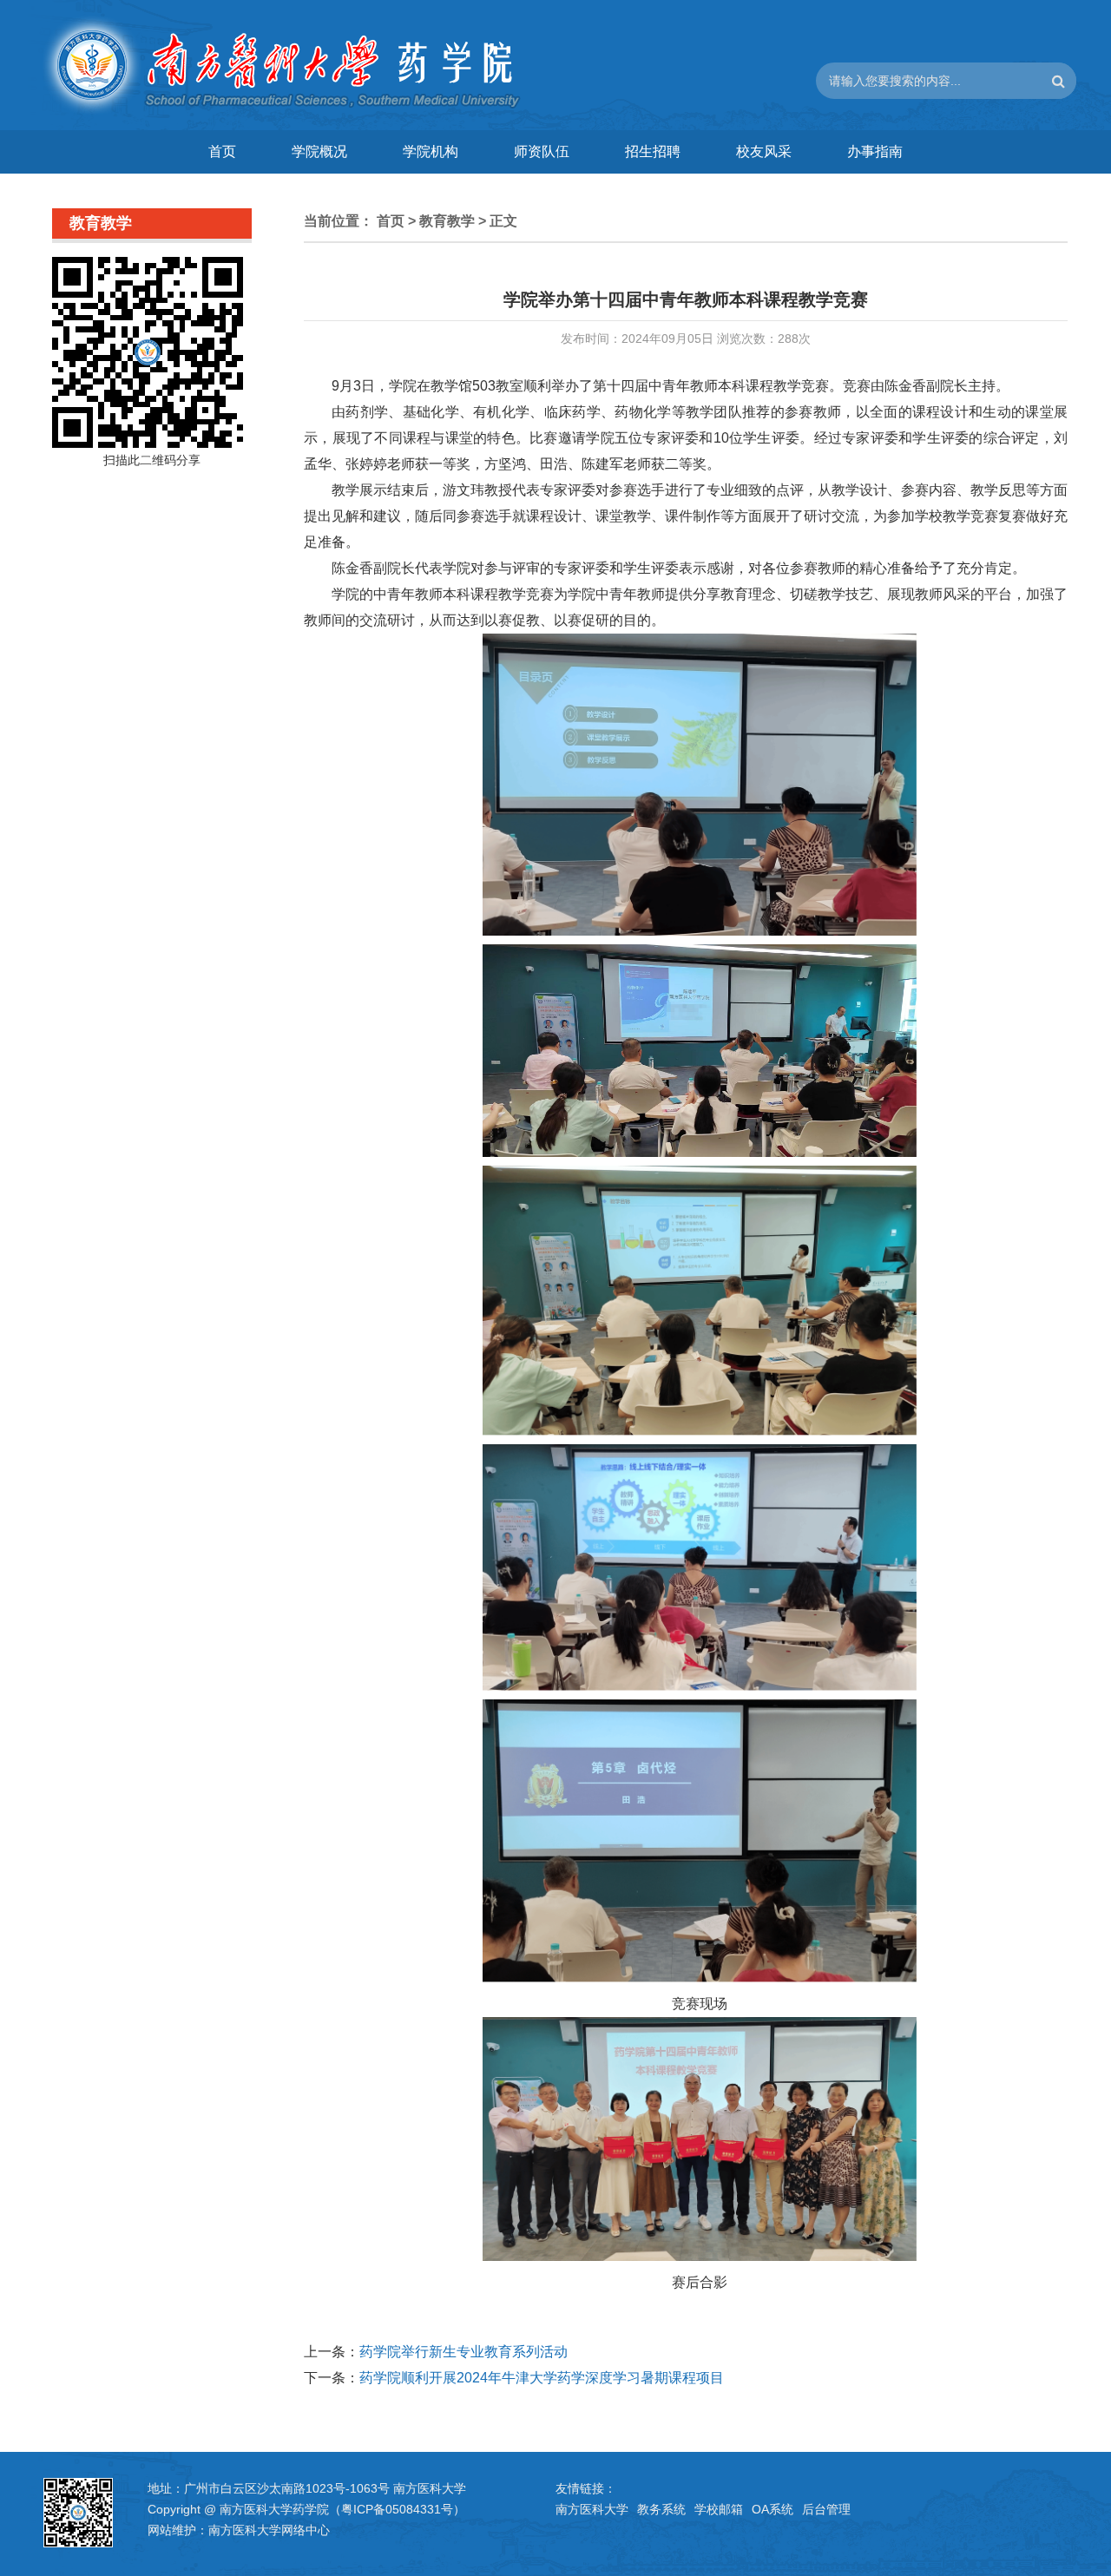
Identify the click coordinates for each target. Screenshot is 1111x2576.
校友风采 (764, 151)
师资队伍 (542, 151)
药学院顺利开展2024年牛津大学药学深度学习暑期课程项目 (542, 2378)
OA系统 (772, 2509)
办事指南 (875, 151)
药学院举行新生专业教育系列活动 (463, 2352)
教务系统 (661, 2509)
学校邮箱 (719, 2509)
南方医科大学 (592, 2509)
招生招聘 (653, 151)
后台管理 (826, 2509)
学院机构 (431, 151)
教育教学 (447, 221)
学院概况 (319, 151)
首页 (222, 151)
